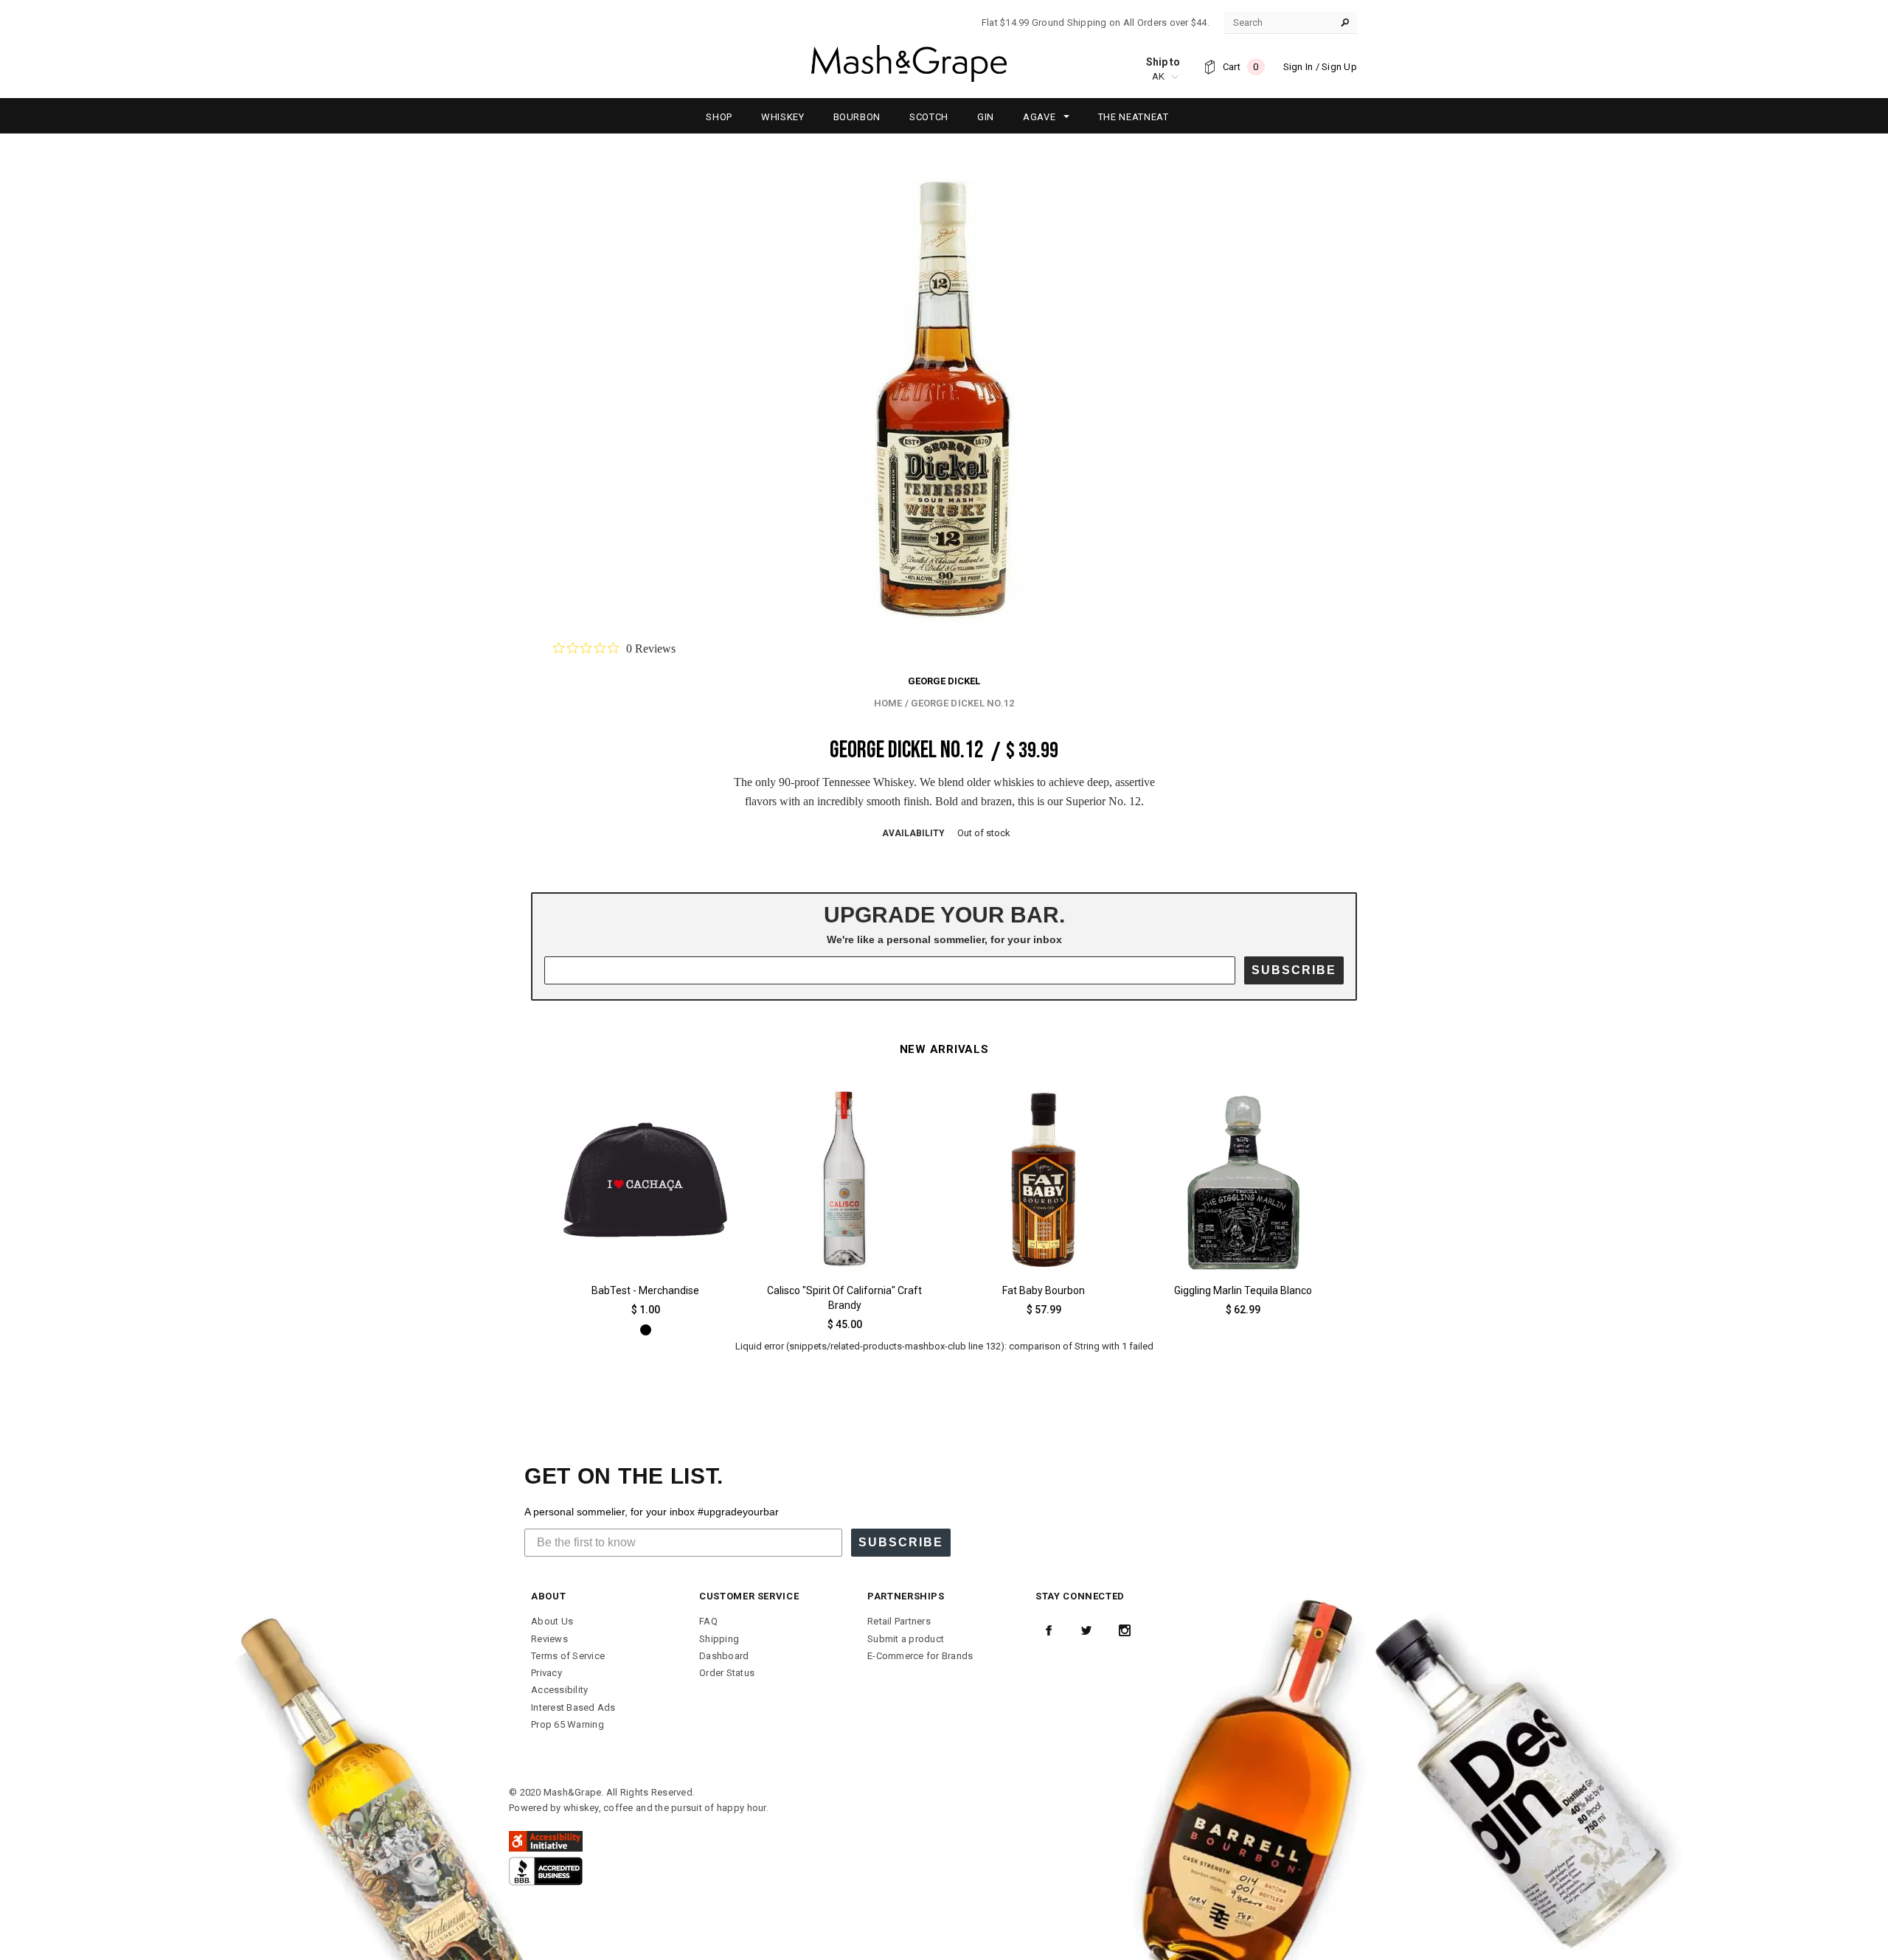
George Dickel (944, 681)
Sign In (1298, 67)
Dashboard (724, 1656)
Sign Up (1339, 67)
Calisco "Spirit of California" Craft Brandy (844, 1298)
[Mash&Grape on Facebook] (1049, 1630)
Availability (913, 833)
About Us (552, 1621)
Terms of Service (568, 1656)
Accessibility (559, 1690)
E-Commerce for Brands (920, 1656)
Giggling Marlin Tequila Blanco (1243, 1290)
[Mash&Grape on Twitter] (1086, 1630)
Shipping (719, 1639)
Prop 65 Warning (568, 1724)
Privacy (546, 1673)
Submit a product (906, 1639)
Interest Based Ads (573, 1707)
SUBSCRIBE (1294, 970)
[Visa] (546, 1870)
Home (888, 703)
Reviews (549, 1639)
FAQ (708, 1621)
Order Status (727, 1673)
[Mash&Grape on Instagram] (1125, 1630)
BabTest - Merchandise (645, 1290)
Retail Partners (899, 1621)
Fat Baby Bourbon (1044, 1290)
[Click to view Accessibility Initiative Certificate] (546, 1841)
